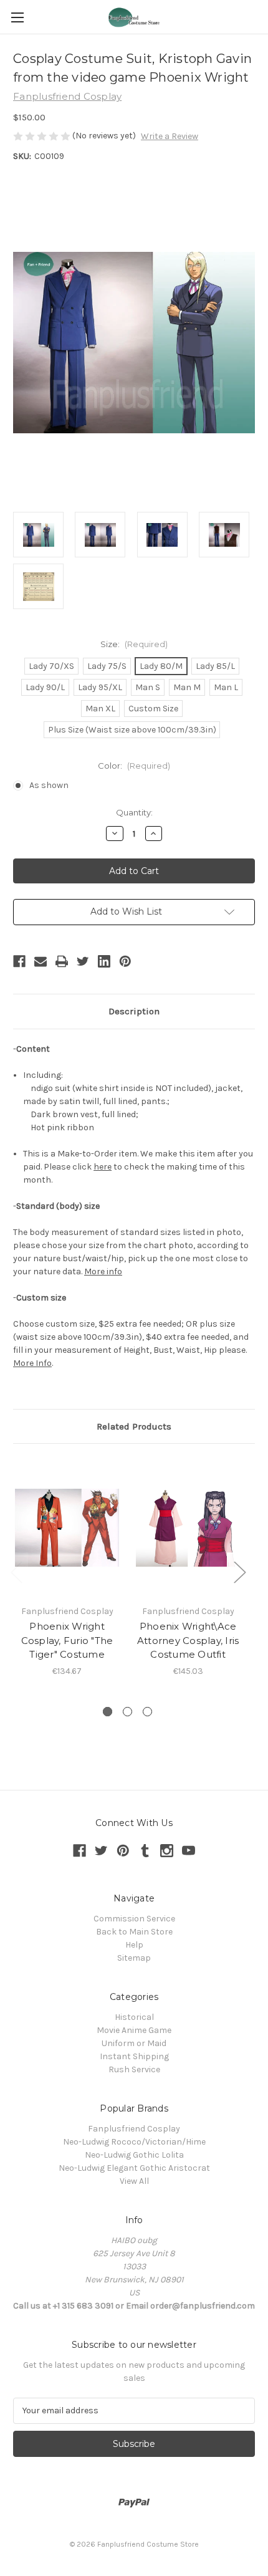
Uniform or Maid (134, 2043)
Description (134, 1011)
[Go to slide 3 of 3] (147, 1712)
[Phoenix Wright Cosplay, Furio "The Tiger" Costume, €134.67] (67, 1527)
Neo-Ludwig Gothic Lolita (134, 2155)
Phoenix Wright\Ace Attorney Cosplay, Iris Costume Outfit (188, 1640)
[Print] (62, 961)
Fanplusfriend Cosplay (134, 2129)
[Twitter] (83, 961)
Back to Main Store (134, 1932)
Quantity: (134, 812)
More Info (32, 1363)
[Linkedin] (104, 961)
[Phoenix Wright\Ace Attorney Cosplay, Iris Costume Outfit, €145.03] (188, 1527)
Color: (134, 766)
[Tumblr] (145, 1851)
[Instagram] (167, 1851)
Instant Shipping (134, 2056)
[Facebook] (19, 961)
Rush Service (134, 2069)
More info (103, 1271)
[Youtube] (189, 1851)
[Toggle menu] (17, 17)
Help (134, 1945)
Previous (16, 1572)
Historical (134, 2017)
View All (134, 2181)
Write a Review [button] (170, 136)
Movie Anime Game (134, 2030)
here (103, 1167)
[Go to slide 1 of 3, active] (108, 1712)
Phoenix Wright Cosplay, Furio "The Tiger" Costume (67, 1640)
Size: (134, 644)
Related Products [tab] (134, 1426)
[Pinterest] (125, 961)
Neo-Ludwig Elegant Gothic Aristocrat (134, 2168)
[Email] (41, 961)
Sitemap (134, 1958)
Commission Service (134, 1919)
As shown (49, 785)
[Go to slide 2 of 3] (127, 1712)
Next (239, 1572)
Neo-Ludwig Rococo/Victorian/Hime (134, 2142)
